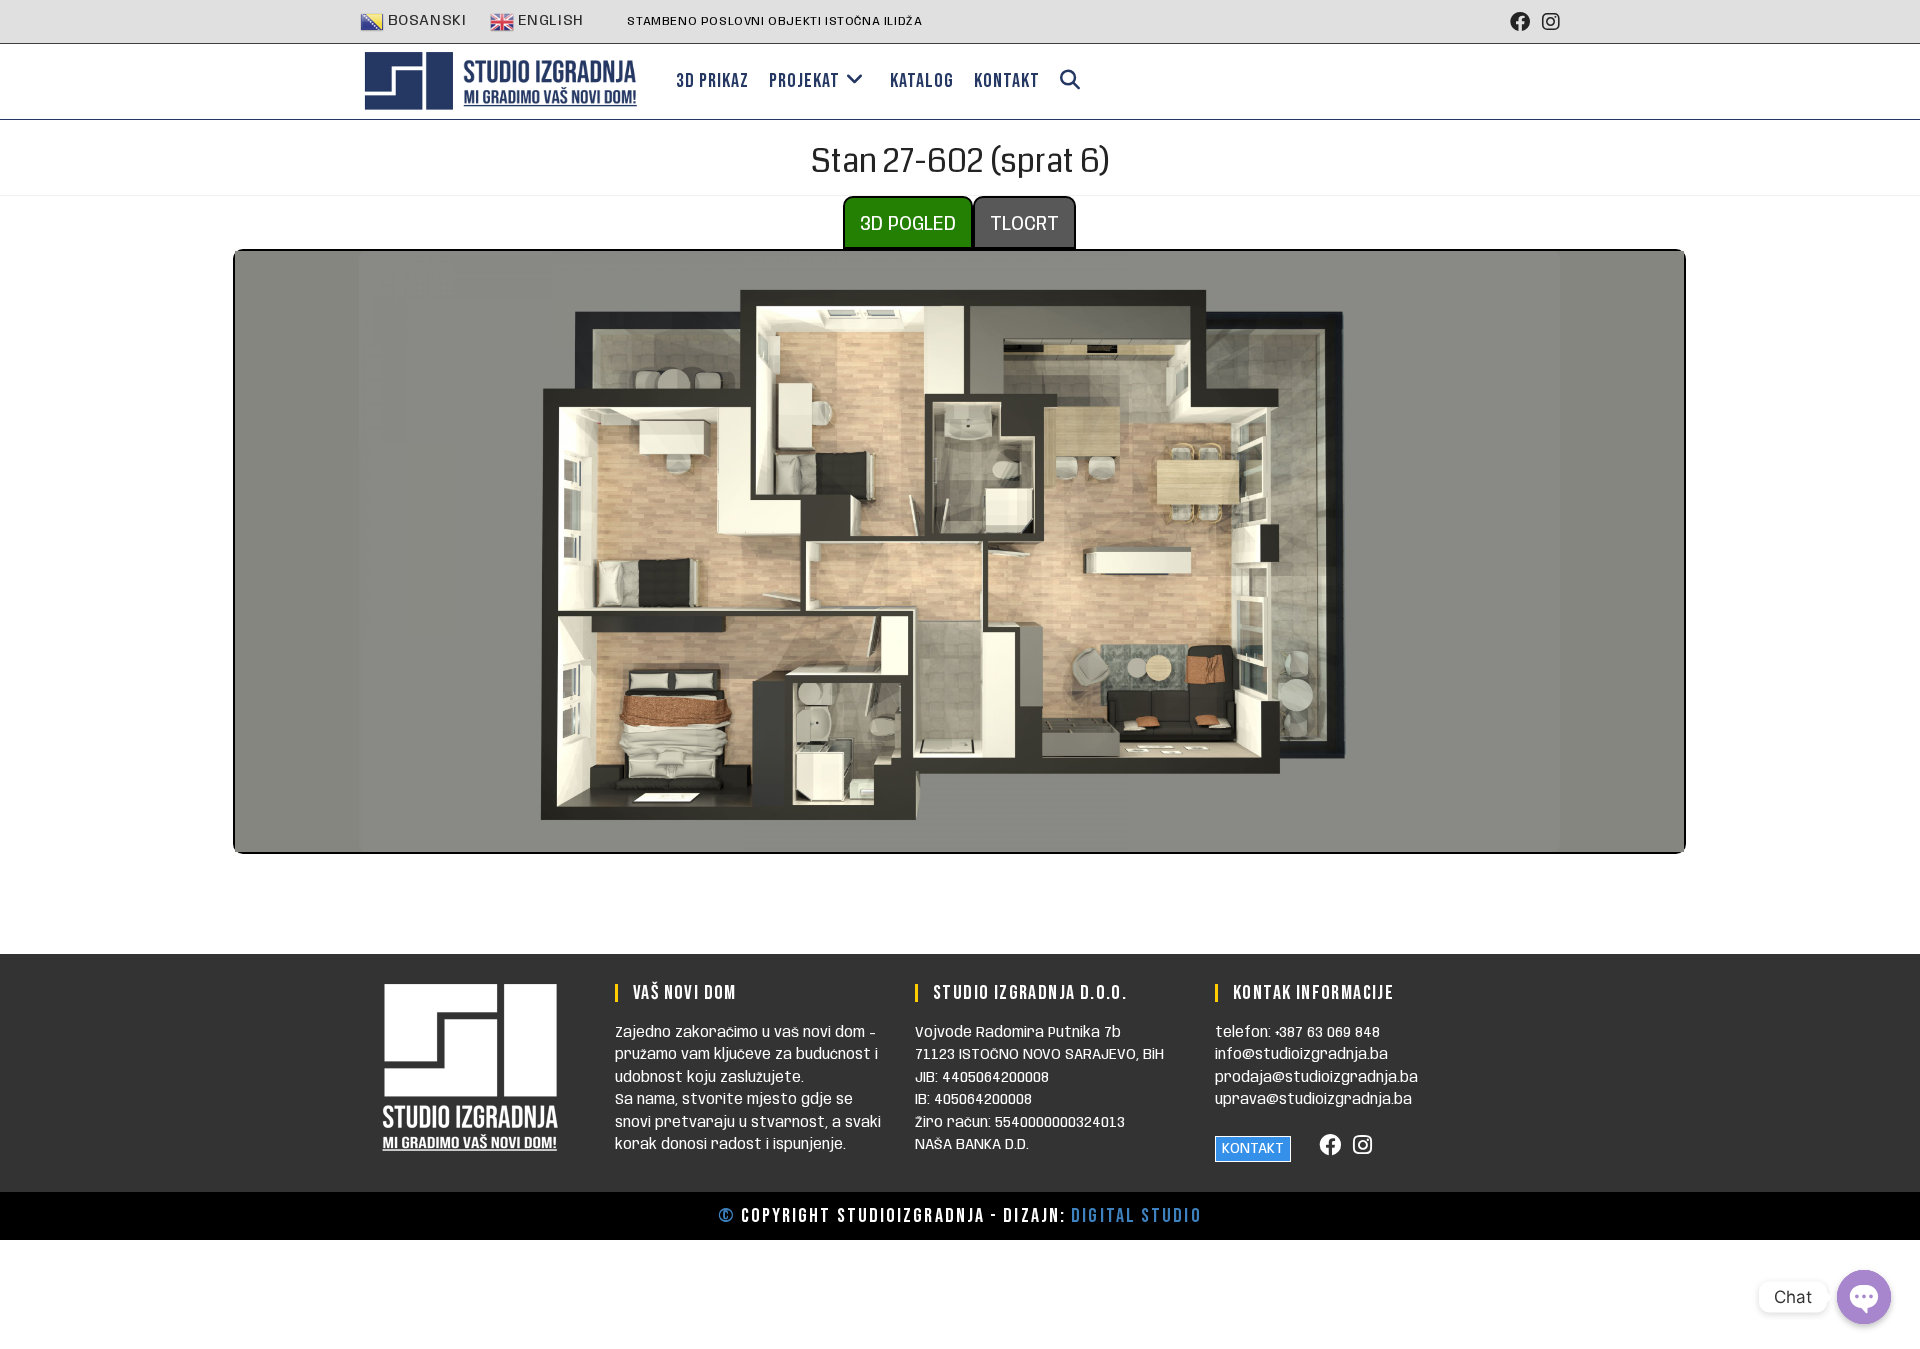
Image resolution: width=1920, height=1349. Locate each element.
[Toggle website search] (1070, 81)
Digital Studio (1136, 1216)
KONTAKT (1253, 1149)
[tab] (908, 222)
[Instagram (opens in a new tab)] (1548, 23)
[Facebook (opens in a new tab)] (1520, 23)
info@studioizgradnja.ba (1301, 1055)
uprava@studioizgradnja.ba (1313, 1100)
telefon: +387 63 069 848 (1297, 1033)
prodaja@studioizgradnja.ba (1316, 1078)
